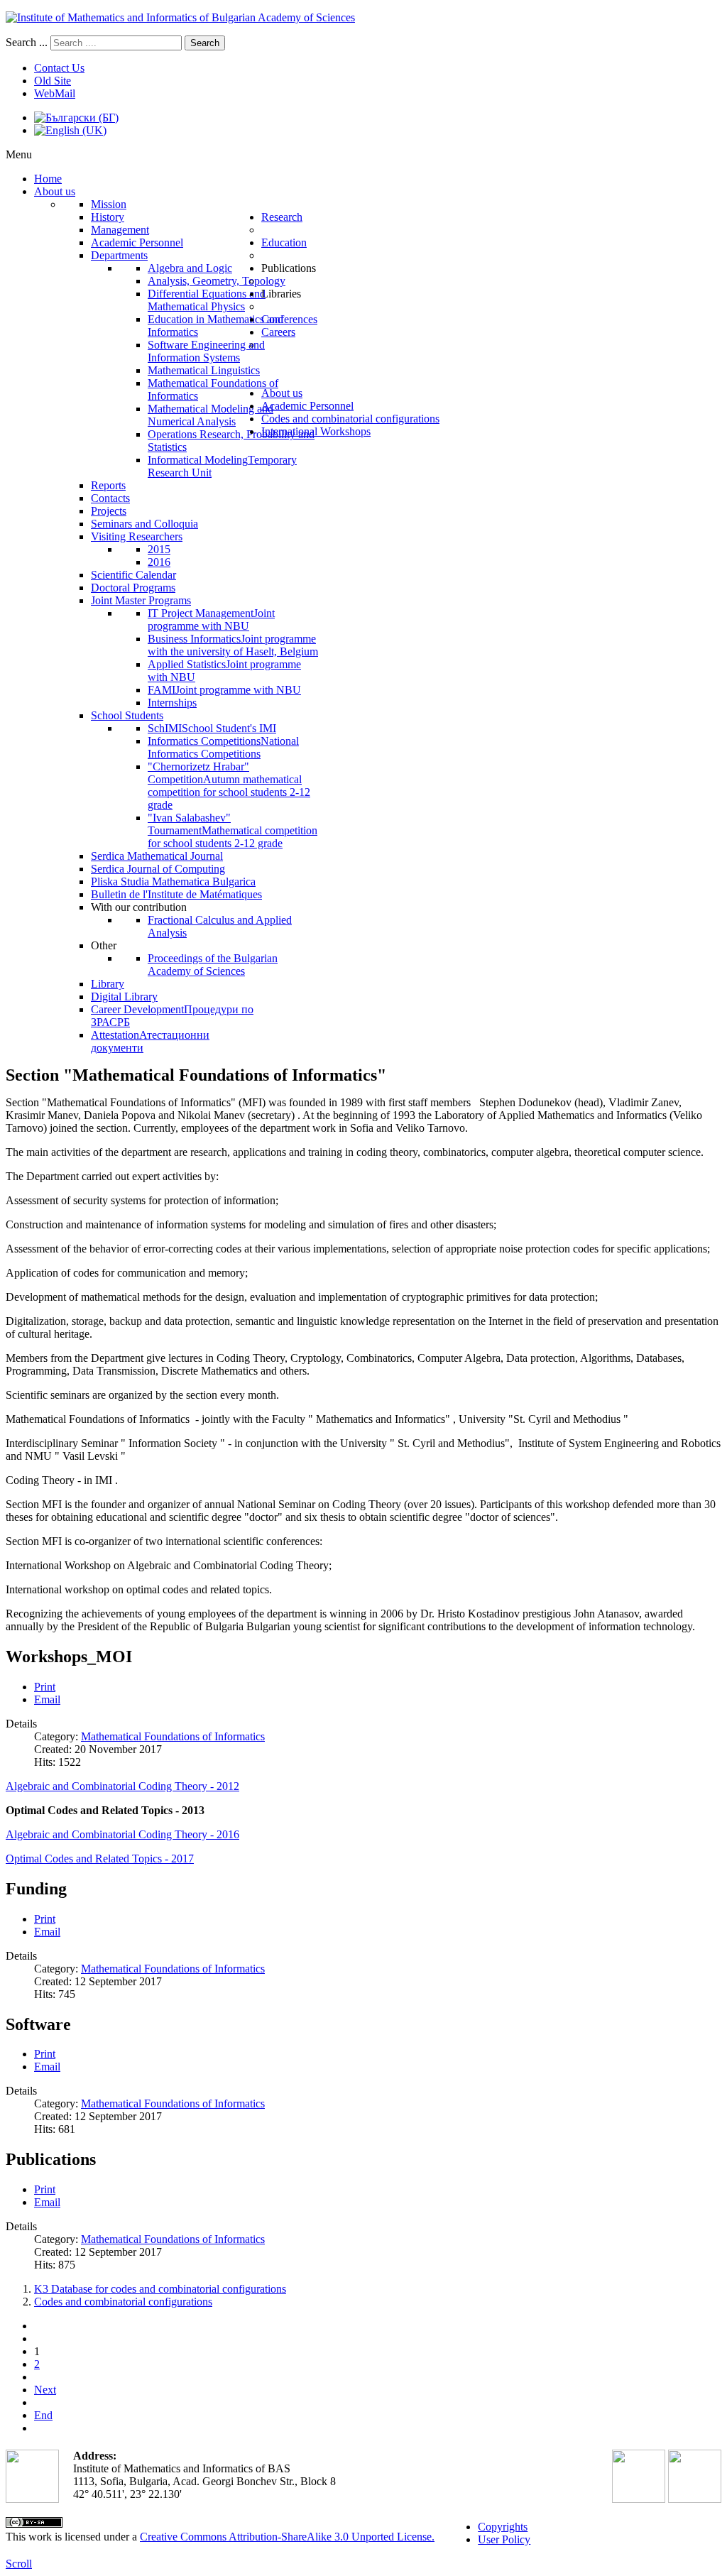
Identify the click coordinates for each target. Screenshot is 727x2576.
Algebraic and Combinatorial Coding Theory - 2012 (122, 1786)
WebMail (55, 93)
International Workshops (316, 431)
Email (47, 1699)
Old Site (53, 81)
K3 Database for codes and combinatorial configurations (160, 2289)
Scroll (19, 2564)
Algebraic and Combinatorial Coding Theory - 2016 (122, 1834)
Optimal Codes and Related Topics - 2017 (100, 1859)
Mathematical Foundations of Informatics (173, 1736)
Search (205, 43)
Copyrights (503, 2527)
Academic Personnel (307, 406)
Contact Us (59, 68)
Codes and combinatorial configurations (350, 419)
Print (45, 1687)
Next (45, 2390)
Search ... (27, 42)
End (43, 2415)
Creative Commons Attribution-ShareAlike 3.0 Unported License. (287, 2537)
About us (282, 393)
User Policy (504, 2539)
